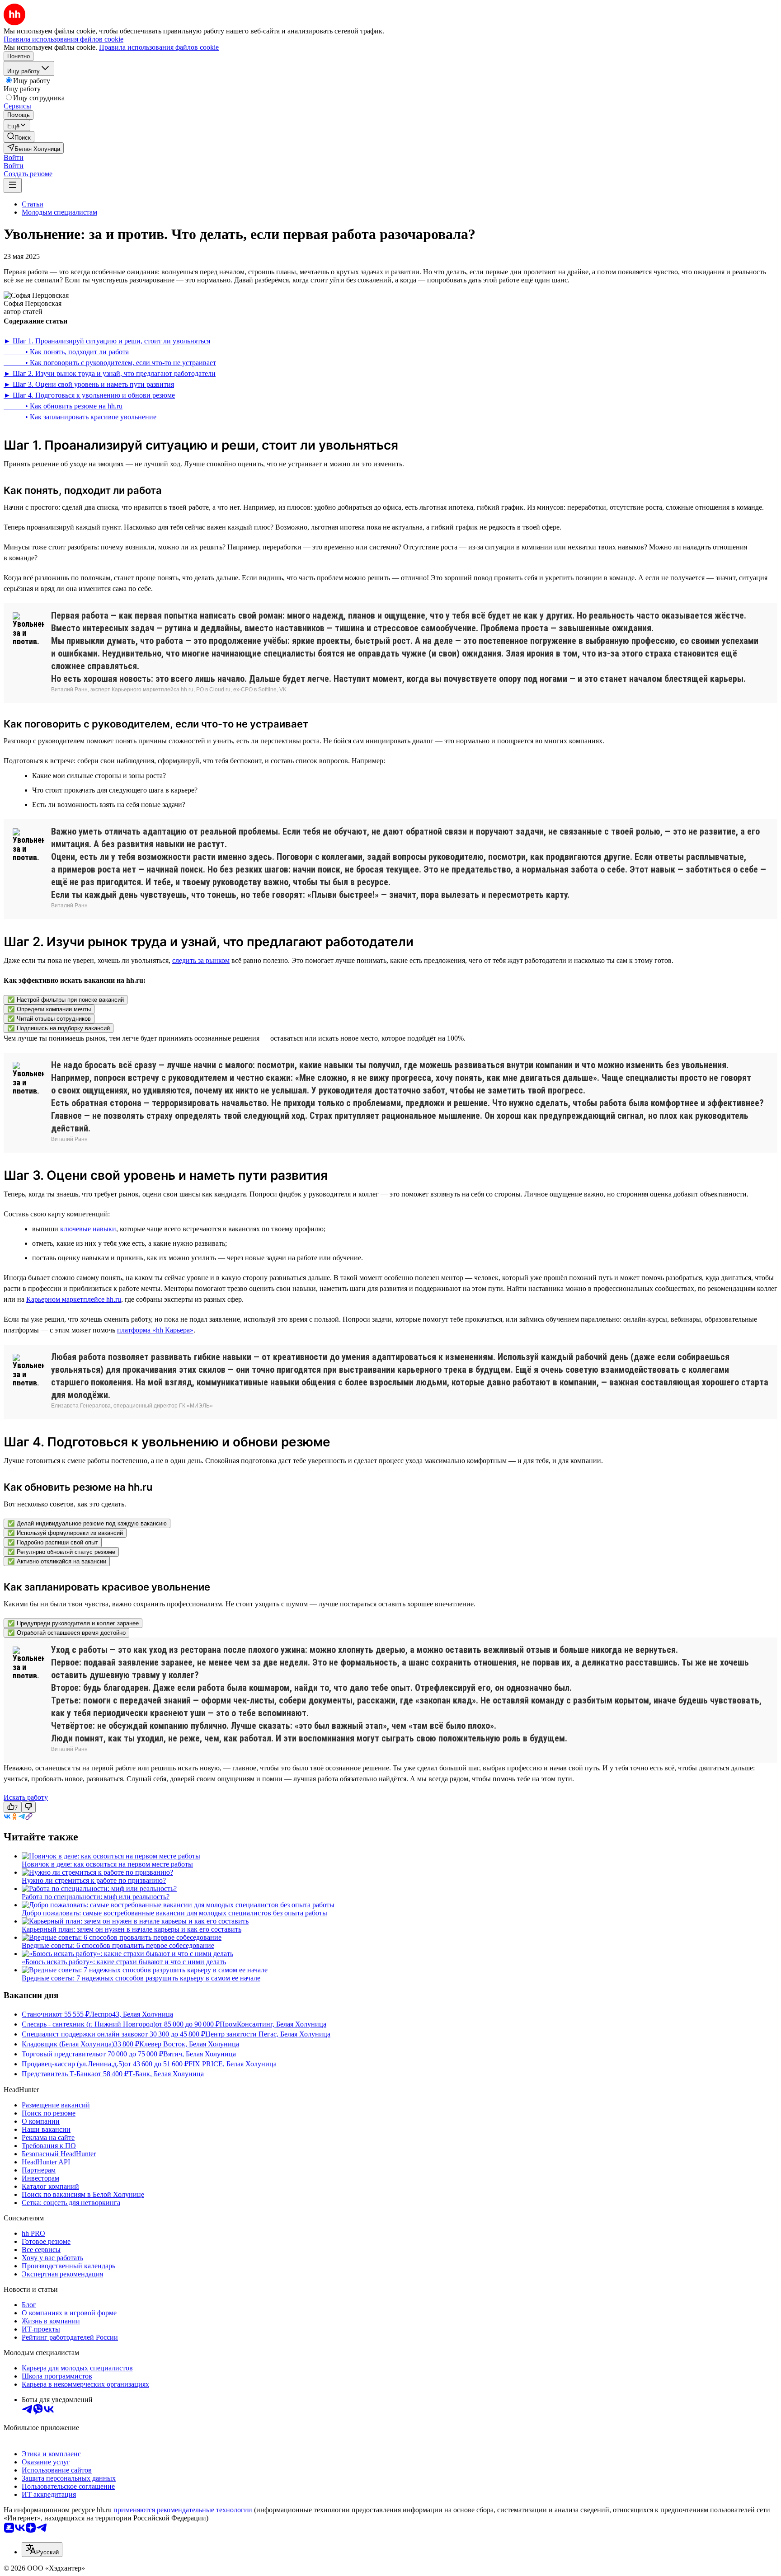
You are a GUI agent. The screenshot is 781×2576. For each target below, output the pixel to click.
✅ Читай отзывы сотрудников (49, 1019)
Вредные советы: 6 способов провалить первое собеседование (118, 1945)
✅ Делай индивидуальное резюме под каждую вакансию (87, 1523)
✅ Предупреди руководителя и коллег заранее (73, 1623)
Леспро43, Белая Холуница (131, 2014)
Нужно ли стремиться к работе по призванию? (94, 1880)
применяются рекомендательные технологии (183, 2510)
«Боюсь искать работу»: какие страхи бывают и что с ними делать (124, 1962)
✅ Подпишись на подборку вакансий (59, 1028)
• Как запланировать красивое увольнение (80, 417)
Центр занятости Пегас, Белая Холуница (268, 2034)
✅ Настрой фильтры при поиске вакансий (66, 1000)
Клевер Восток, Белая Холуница (189, 2044)
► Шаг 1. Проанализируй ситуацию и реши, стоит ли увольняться (107, 341)
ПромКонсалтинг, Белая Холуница (273, 2024)
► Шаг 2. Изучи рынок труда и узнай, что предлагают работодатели (110, 373)
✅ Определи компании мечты (49, 1009)
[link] (19, 137)
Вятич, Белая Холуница (200, 2054)
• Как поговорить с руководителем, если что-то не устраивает (110, 363)
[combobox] (42, 2550)
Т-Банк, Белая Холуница (166, 2074)
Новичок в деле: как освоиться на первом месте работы (107, 1864)
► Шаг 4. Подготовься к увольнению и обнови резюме (89, 395)
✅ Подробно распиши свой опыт (53, 1542)
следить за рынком (201, 960)
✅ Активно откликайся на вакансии (57, 1561)
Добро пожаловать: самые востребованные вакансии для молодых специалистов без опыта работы (174, 1913)
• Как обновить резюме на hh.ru (63, 406)
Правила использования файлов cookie (159, 47)
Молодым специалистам (59, 212)
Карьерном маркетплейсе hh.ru (74, 1299)
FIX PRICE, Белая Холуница (233, 2064)
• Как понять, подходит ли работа (66, 352)
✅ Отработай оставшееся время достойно (66, 1633)
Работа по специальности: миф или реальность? (96, 1897)
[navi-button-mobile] (13, 185)
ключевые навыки (88, 1229)
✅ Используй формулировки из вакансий (65, 1533)
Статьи (33, 204)
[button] (14, 157)
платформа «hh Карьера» (155, 1330)
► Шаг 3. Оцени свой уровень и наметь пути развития (89, 384)
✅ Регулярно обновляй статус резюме (61, 1552)
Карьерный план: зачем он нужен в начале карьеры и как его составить (132, 1929)
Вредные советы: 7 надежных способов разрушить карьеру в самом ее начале (141, 1978)
